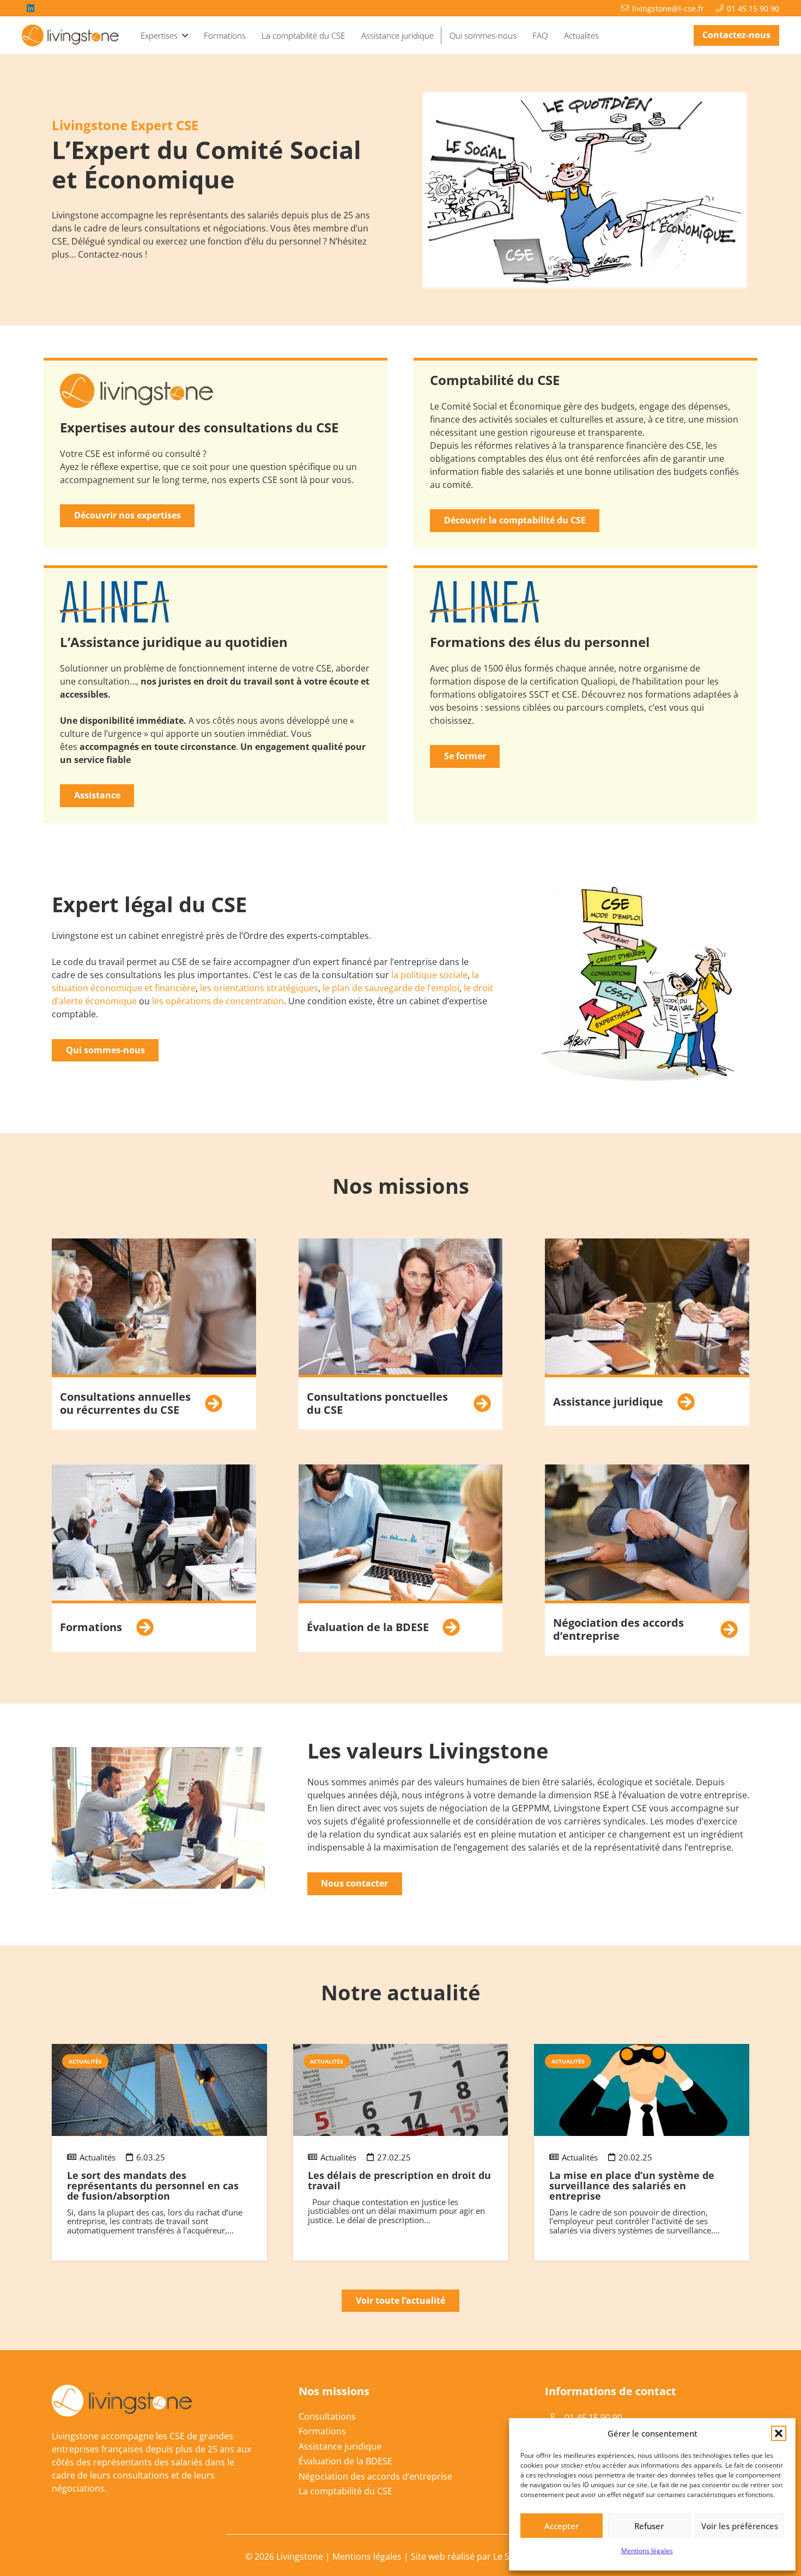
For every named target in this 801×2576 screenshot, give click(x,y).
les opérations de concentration (218, 1001)
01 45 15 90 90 (593, 2418)
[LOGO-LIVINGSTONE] (71, 35)
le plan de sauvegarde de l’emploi (391, 988)
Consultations (327, 2416)
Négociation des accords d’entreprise (375, 2476)
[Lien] (154, 1334)
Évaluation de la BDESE (345, 2461)
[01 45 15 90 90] (555, 2418)
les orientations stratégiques (259, 988)
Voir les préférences (740, 2526)
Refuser (649, 2526)
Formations (322, 2431)
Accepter (562, 2526)
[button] (779, 2433)
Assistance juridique (340, 2446)
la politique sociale (429, 975)
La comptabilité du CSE (345, 2491)
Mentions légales (647, 2551)
